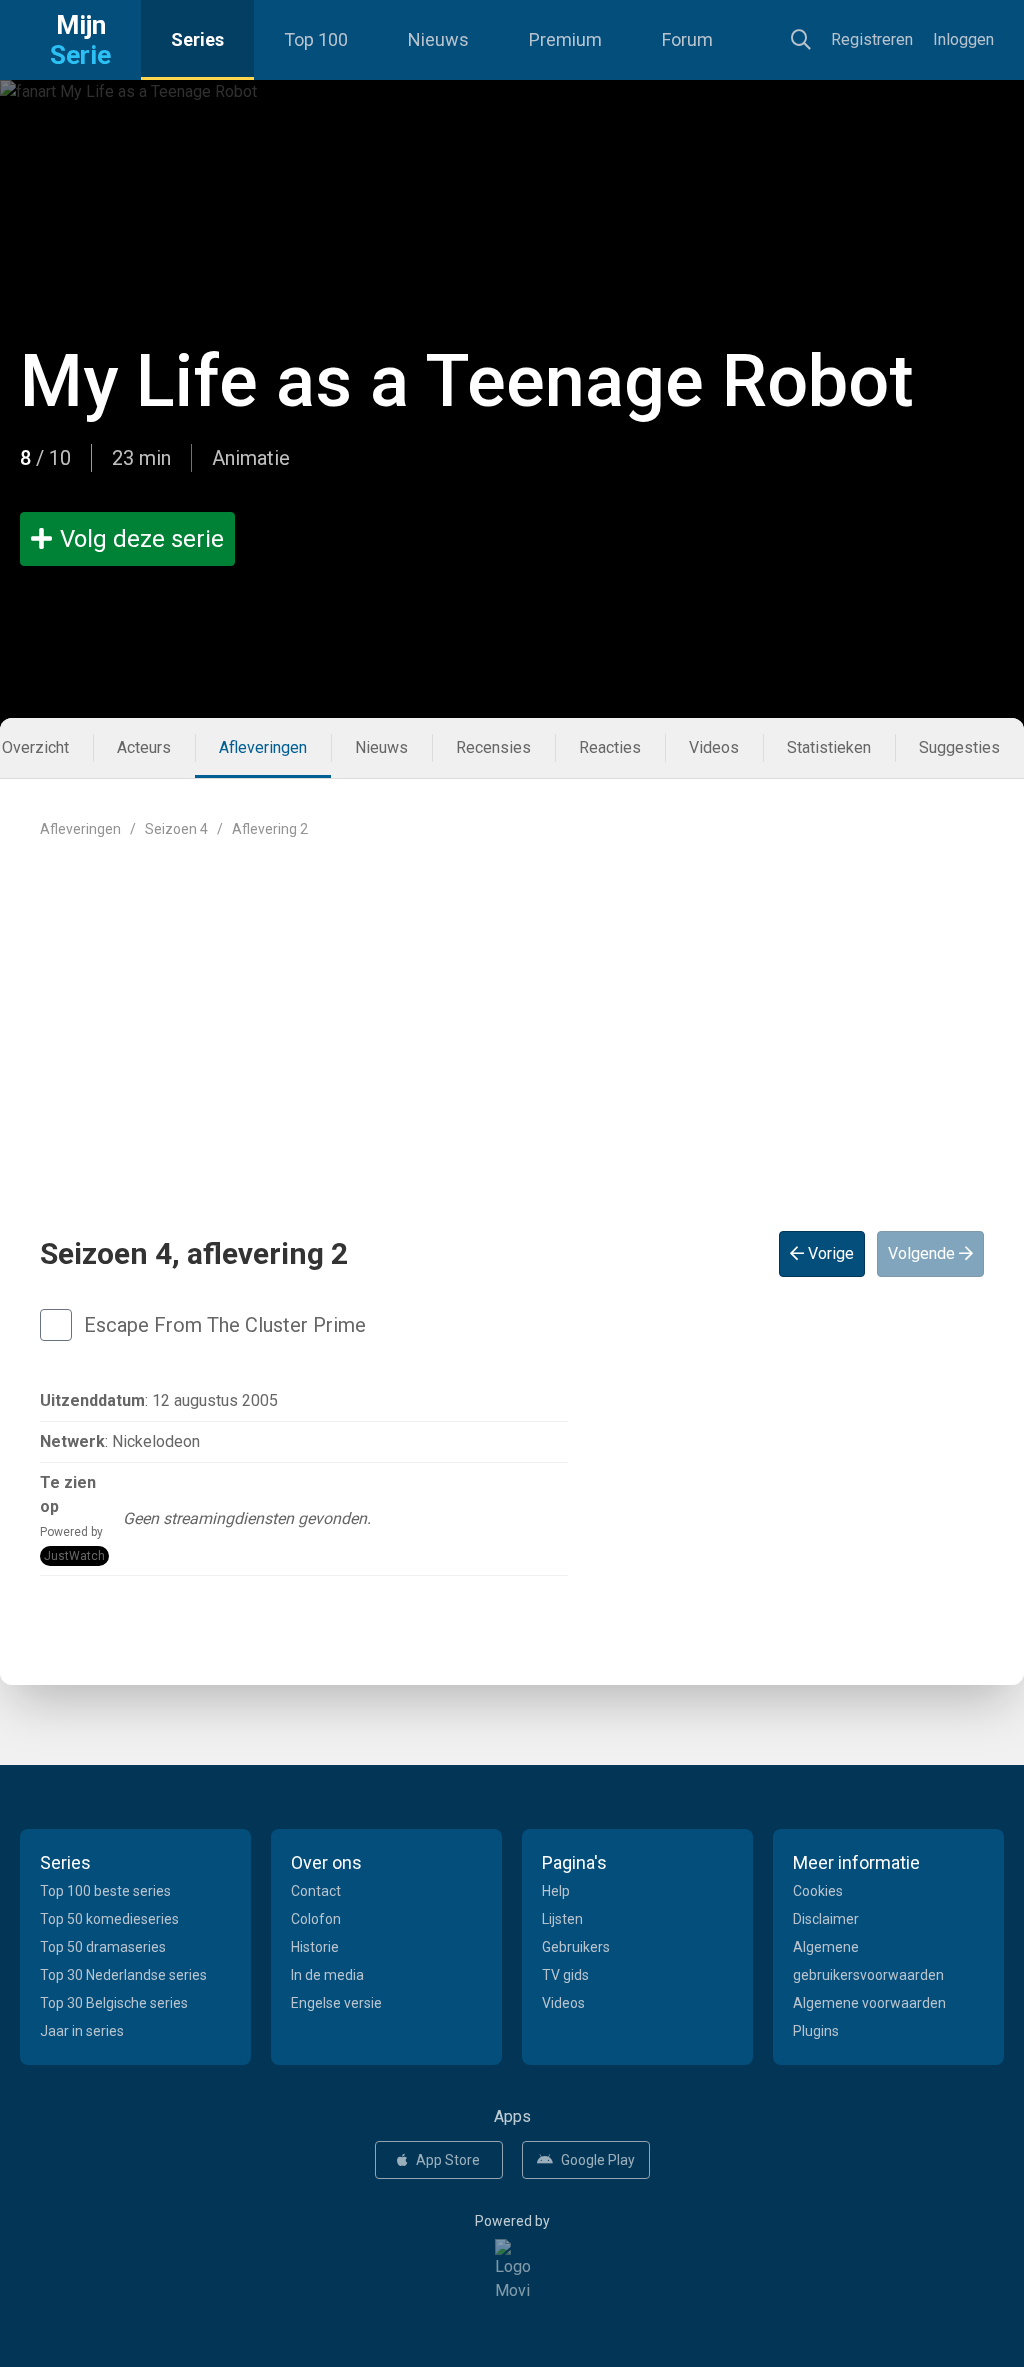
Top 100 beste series (105, 1891)
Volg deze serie (142, 539)
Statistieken (829, 747)
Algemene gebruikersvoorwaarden (868, 1961)
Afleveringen (263, 747)
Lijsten (562, 1919)
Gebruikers (576, 1947)
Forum (687, 39)
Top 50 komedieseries (109, 1919)
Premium (565, 39)
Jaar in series (82, 2031)
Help (556, 1891)
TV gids (565, 1975)
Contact (316, 1891)
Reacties (610, 747)
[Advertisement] (512, 1019)
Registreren (872, 39)
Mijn (80, 40)
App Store (448, 2160)
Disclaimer (826, 1919)
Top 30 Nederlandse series (123, 1975)
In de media (327, 1975)
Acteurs (144, 747)
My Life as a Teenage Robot (467, 381)
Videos (714, 747)
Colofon (316, 1919)
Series (197, 39)
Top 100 (316, 39)
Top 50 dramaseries (103, 1947)
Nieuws (438, 39)
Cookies (818, 1891)
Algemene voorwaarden (869, 2003)
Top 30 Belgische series (114, 2003)
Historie (315, 1947)
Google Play (598, 2160)
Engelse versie (336, 2003)
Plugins (816, 2031)
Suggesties (959, 747)
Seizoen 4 (176, 829)
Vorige (829, 1253)
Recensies (493, 747)
